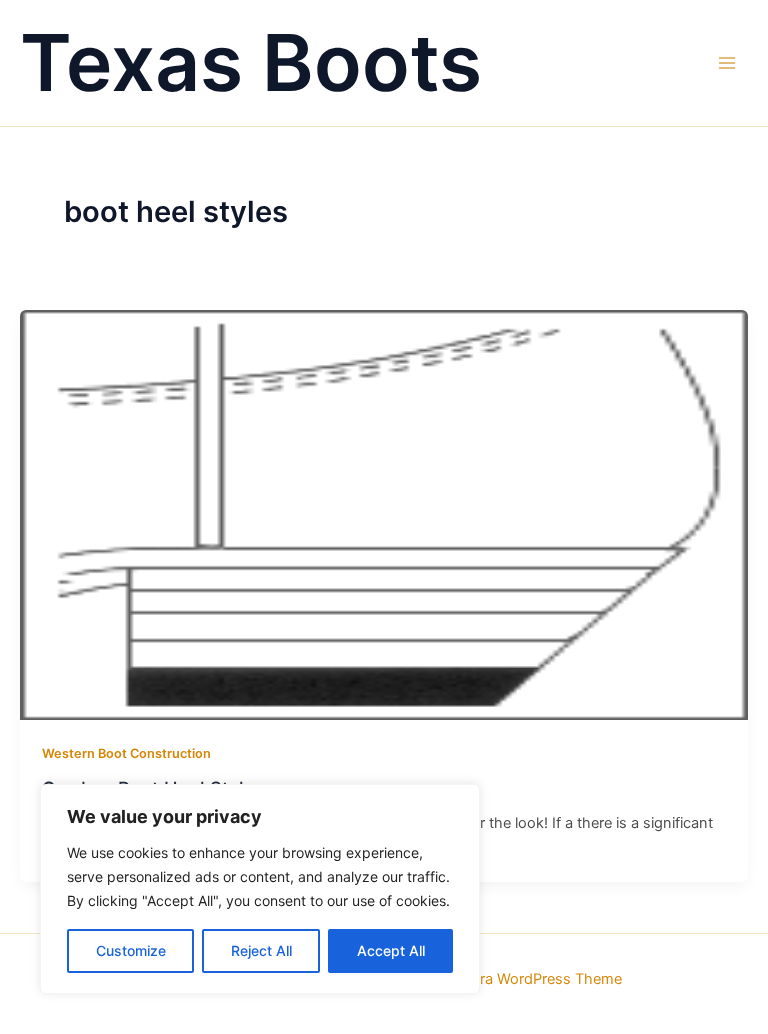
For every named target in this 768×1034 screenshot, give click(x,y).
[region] (260, 889)
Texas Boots (251, 62)
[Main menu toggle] (727, 63)
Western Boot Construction (126, 753)
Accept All (391, 950)
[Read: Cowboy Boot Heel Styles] (384, 514)
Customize (131, 950)
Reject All (261, 950)
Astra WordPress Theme (539, 979)
